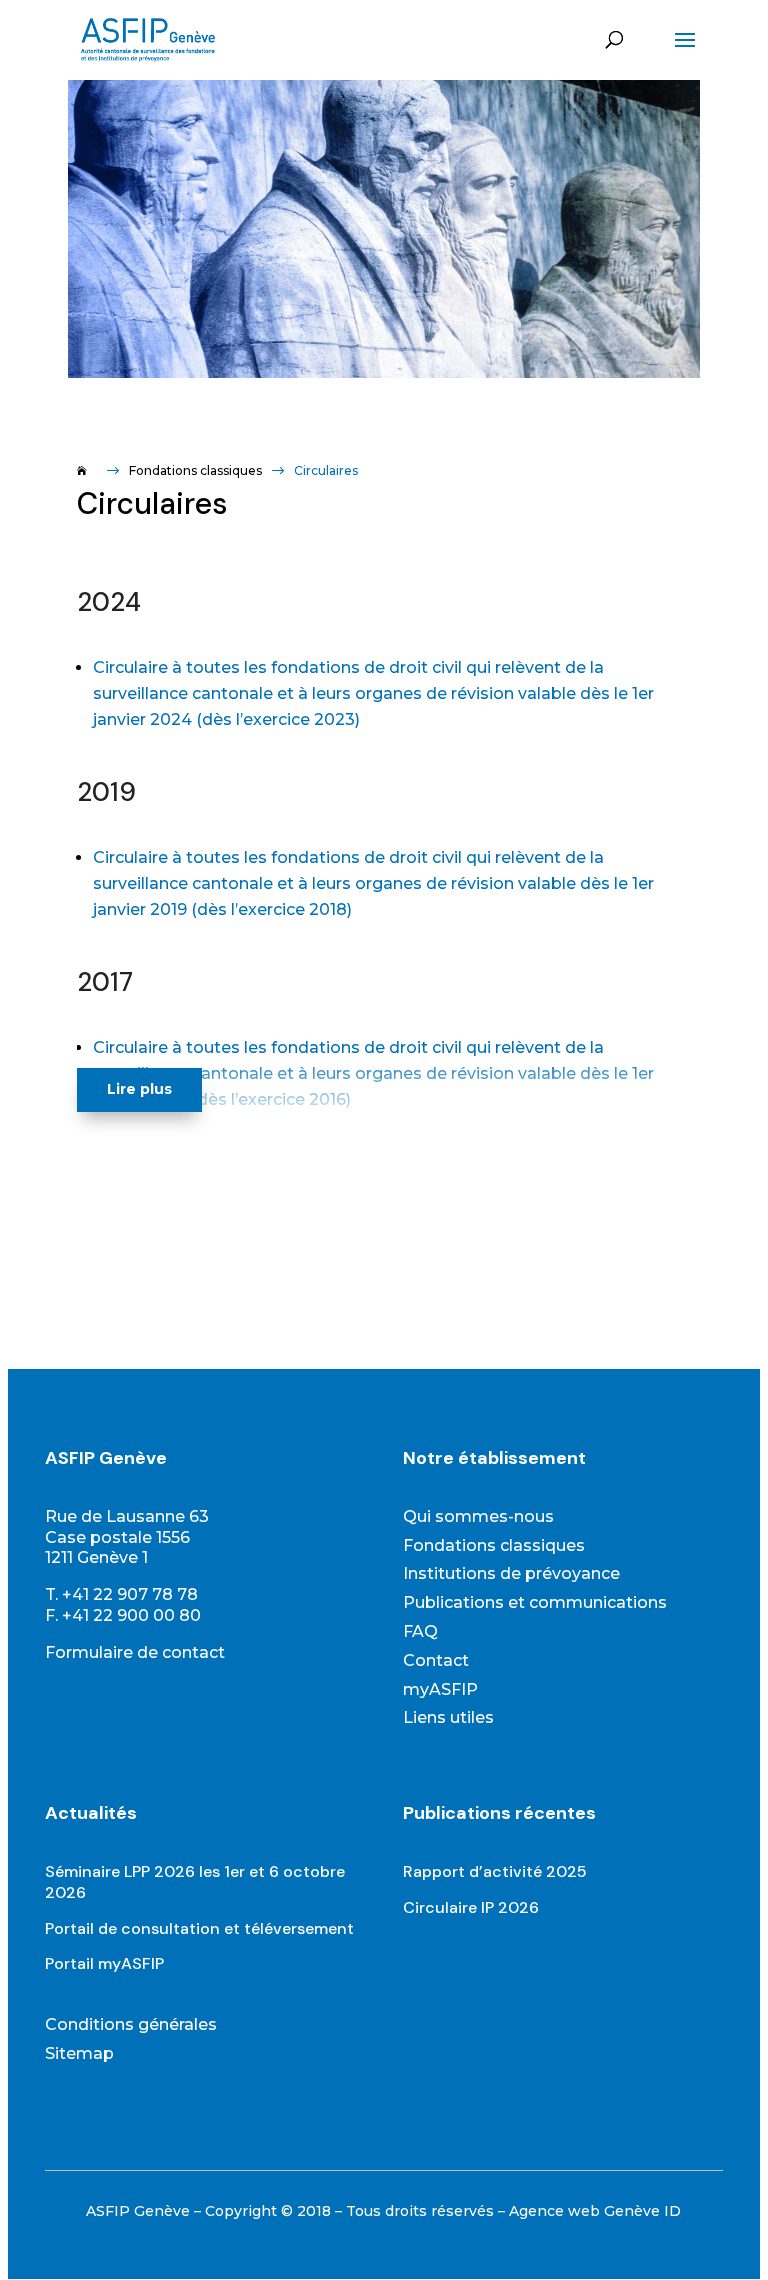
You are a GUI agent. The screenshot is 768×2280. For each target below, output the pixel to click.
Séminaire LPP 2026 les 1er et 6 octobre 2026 (195, 1882)
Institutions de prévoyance (511, 1573)
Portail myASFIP (104, 1963)
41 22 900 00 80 (136, 1615)
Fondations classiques (494, 1545)
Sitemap (79, 2053)
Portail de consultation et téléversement (199, 1928)
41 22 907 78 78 (135, 1594)
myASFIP (440, 1689)
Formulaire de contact (135, 1652)
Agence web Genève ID (595, 2211)
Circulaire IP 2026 (471, 1907)
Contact (436, 1660)
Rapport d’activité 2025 (495, 1871)
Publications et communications (535, 1602)
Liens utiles (448, 1717)
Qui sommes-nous (478, 1516)
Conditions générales (131, 2024)
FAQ (420, 1631)
